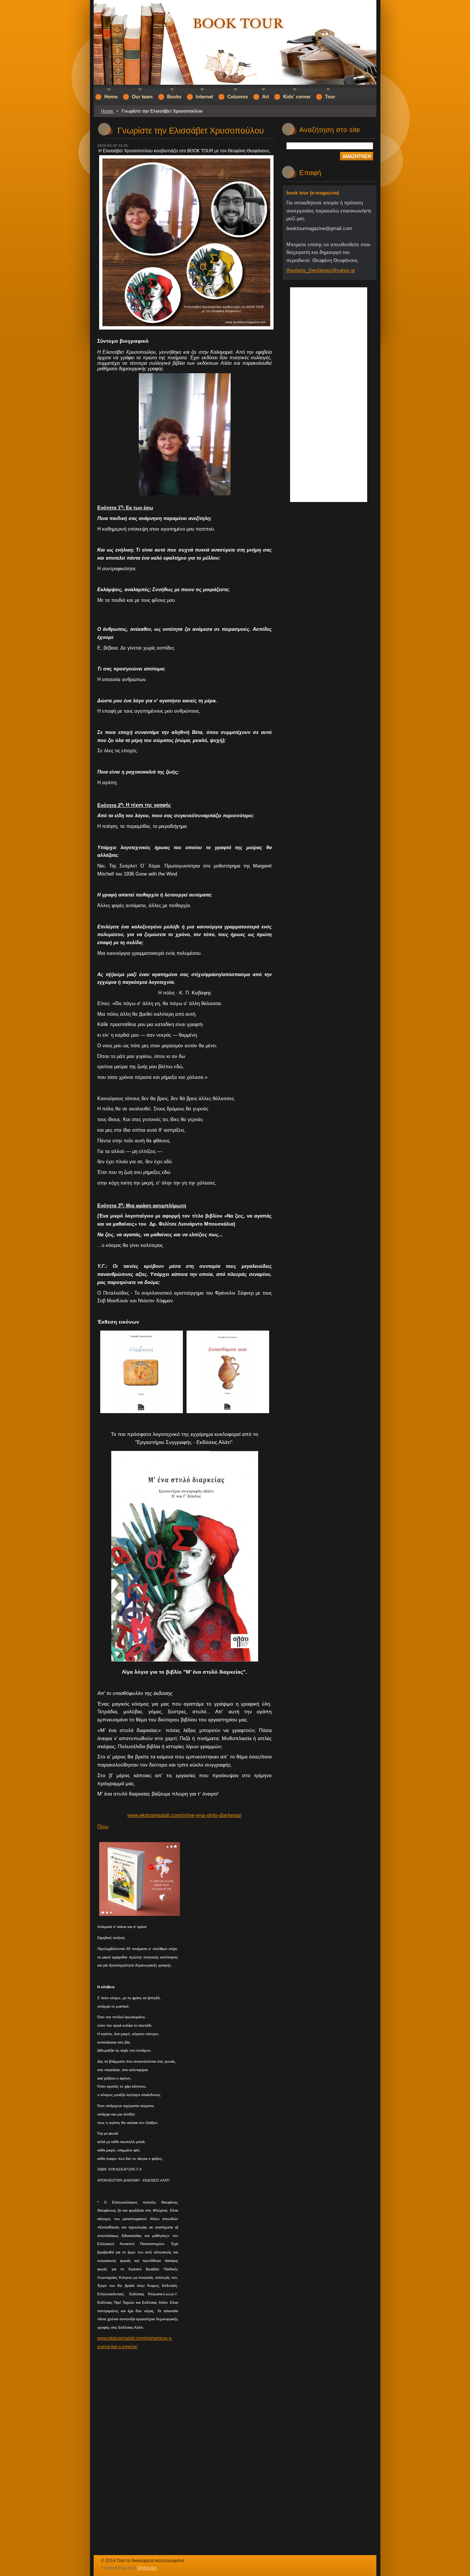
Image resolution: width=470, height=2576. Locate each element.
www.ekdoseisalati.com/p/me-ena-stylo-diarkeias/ (185, 1815)
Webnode (147, 2568)
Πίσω (103, 1827)
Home (108, 111)
